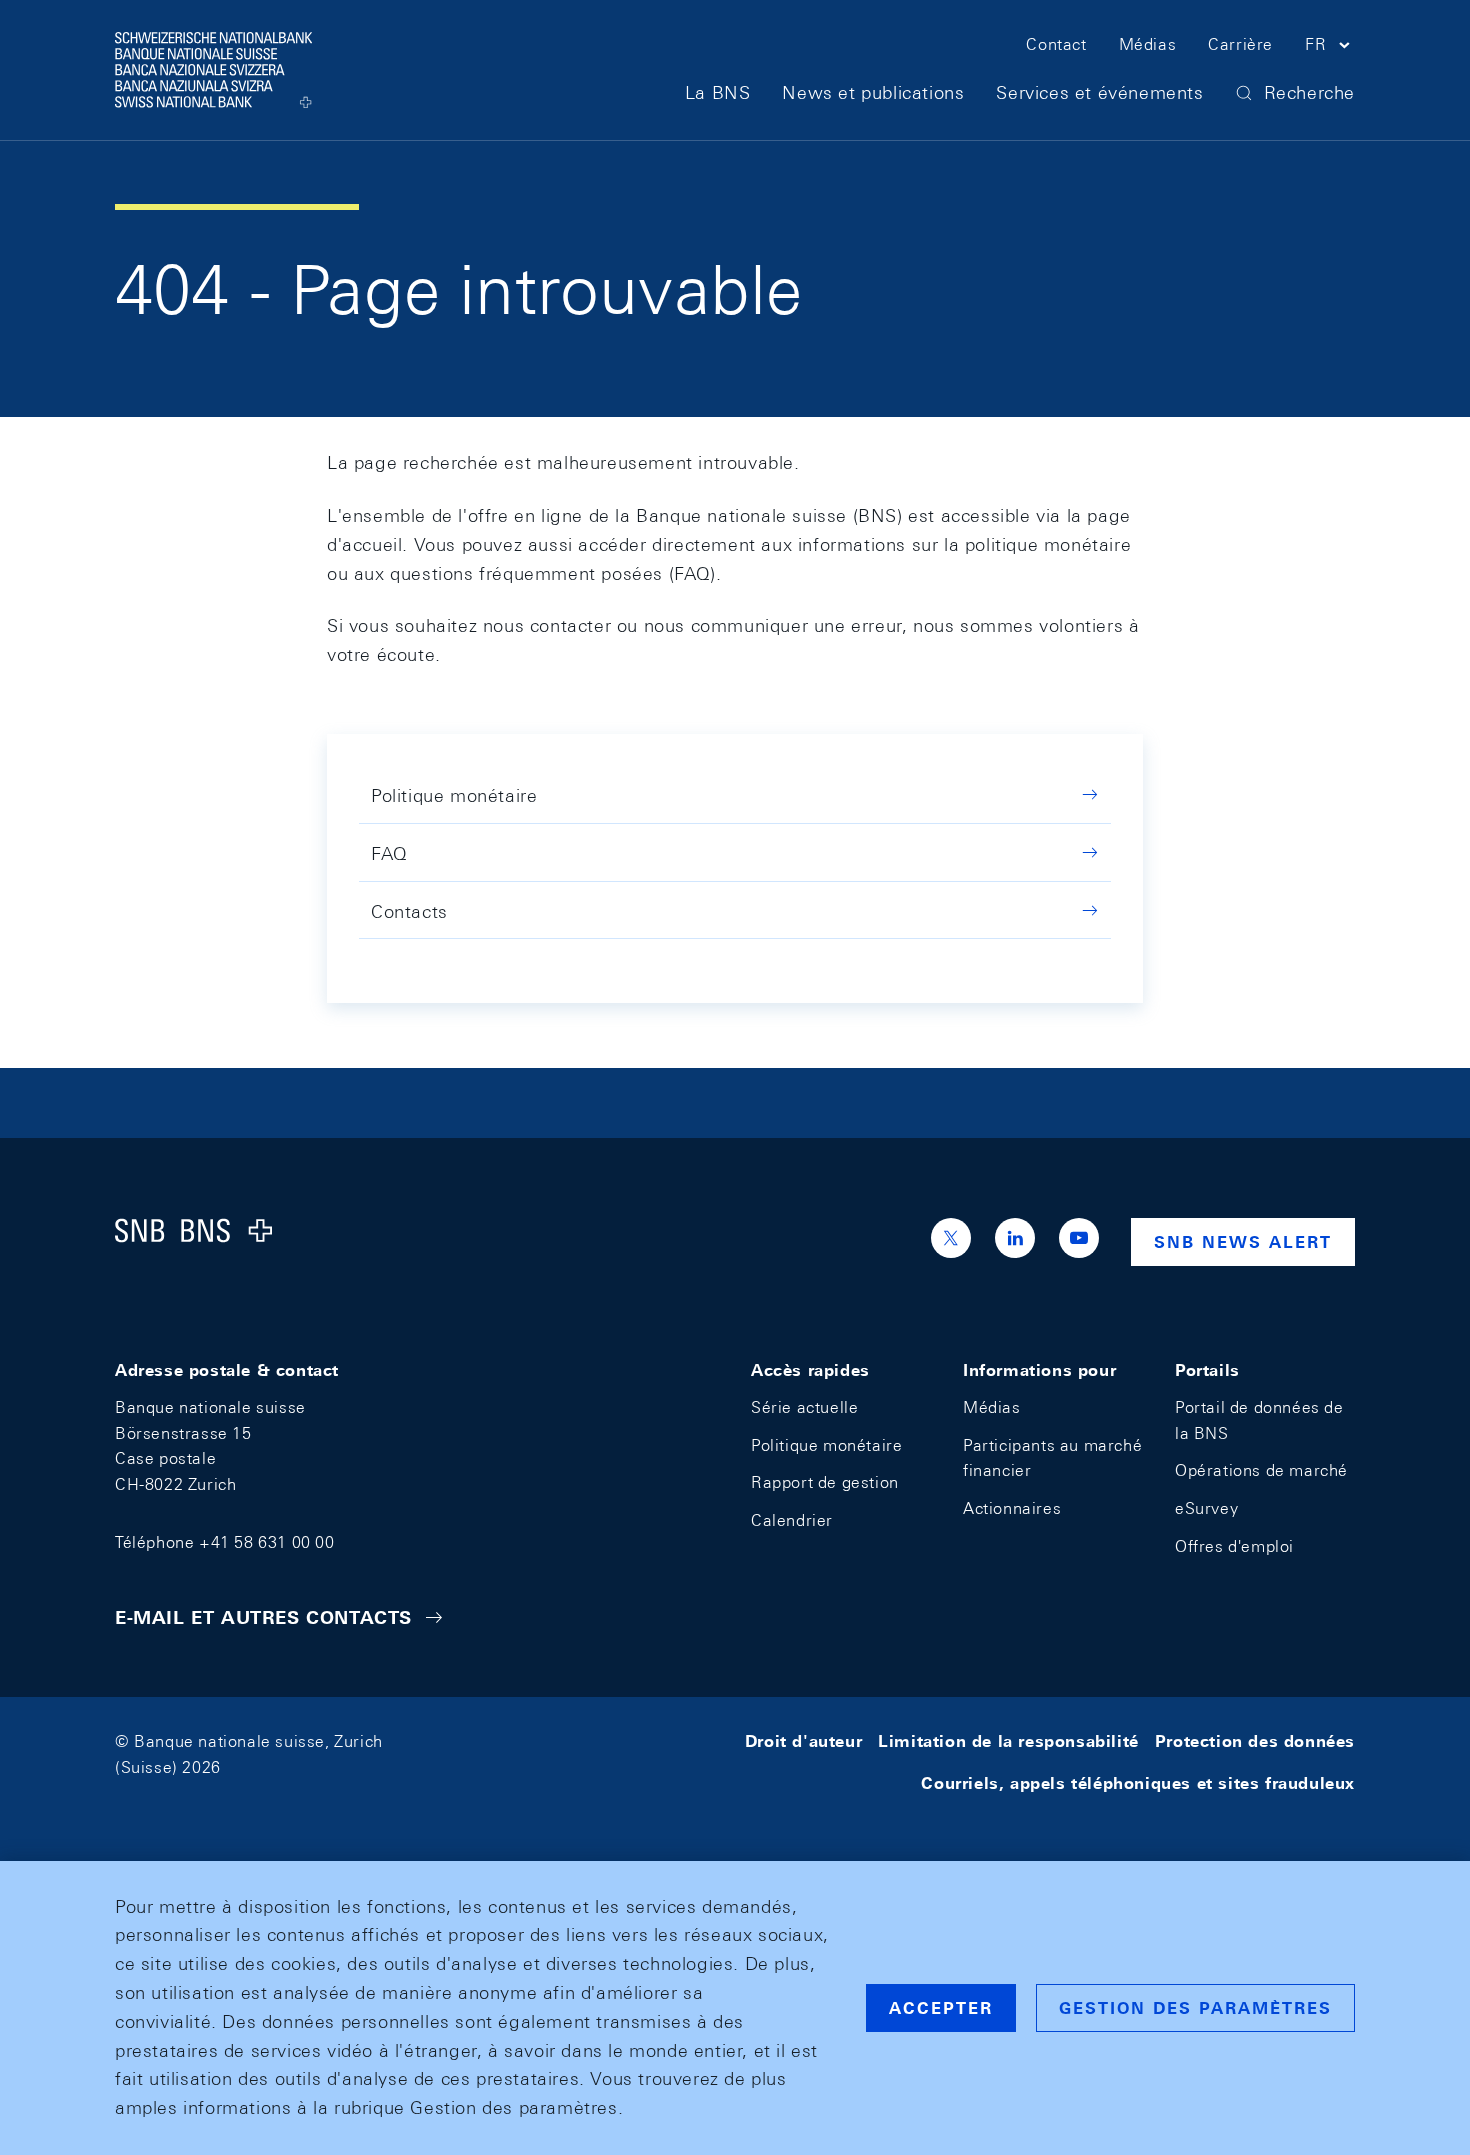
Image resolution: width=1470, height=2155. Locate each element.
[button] (1330, 48)
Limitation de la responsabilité (1008, 1741)
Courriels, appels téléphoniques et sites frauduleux (1138, 1783)
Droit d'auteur (803, 1741)
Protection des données (1255, 1741)
